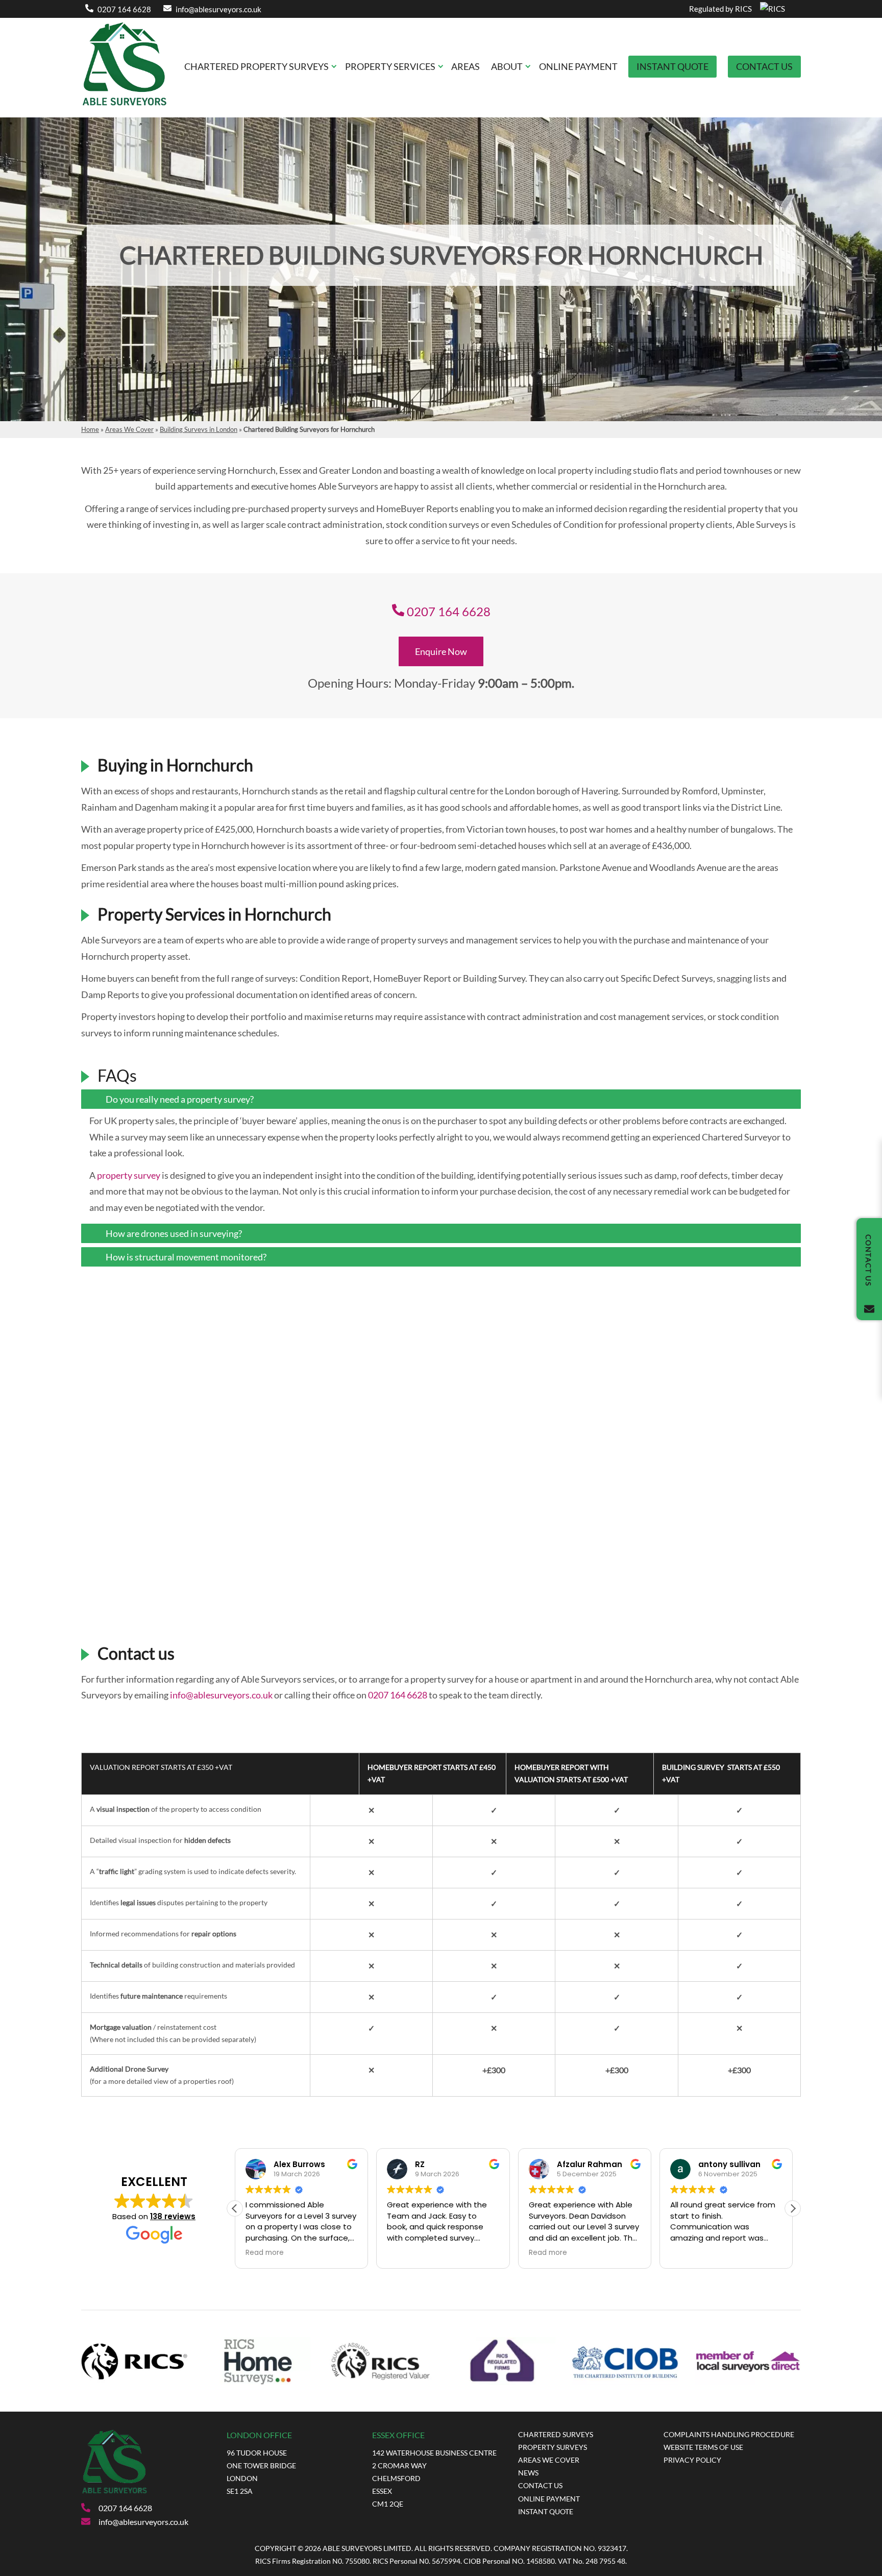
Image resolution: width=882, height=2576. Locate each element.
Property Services (390, 66)
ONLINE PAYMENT (549, 2499)
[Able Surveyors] (125, 108)
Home (90, 429)
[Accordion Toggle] (786, 1101)
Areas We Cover (129, 429)
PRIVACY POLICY (692, 2460)
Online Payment (578, 66)
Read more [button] (265, 2253)
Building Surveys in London (199, 429)
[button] (793, 2208)
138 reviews (173, 2216)
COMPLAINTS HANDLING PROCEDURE (729, 2434)
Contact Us (764, 66)
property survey (129, 1175)
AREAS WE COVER (549, 2460)
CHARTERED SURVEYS (556, 2434)
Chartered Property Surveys (256, 66)
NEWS (528, 2473)
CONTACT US (540, 2485)
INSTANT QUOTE (546, 2511)
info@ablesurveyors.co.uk (218, 9)
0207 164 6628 (124, 9)
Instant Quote (672, 66)
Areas (465, 66)
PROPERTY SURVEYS (553, 2447)
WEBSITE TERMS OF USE (703, 2447)
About (507, 66)
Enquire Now (441, 651)
